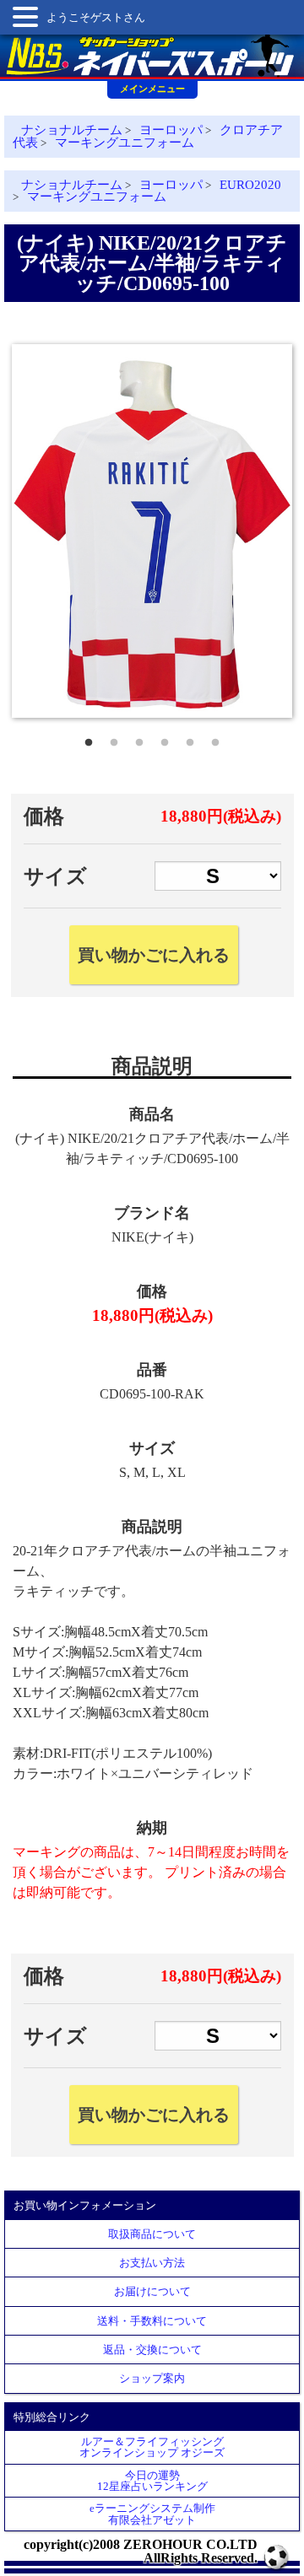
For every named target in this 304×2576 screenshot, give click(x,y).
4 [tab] (165, 739)
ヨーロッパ (171, 130)
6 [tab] (215, 739)
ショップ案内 (152, 2378)
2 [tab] (114, 739)
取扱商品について (152, 2234)
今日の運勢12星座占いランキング (152, 2481)
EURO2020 (250, 185)
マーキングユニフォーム (125, 143)
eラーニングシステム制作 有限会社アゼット (152, 2514)
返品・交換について (152, 2350)
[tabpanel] (152, 531)
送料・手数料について (152, 2321)
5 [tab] (190, 739)
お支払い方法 (152, 2263)
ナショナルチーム (72, 130)
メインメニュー (152, 89)
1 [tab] (89, 739)
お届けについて (152, 2291)
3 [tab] (139, 739)
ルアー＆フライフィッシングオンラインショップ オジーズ (152, 2447)
